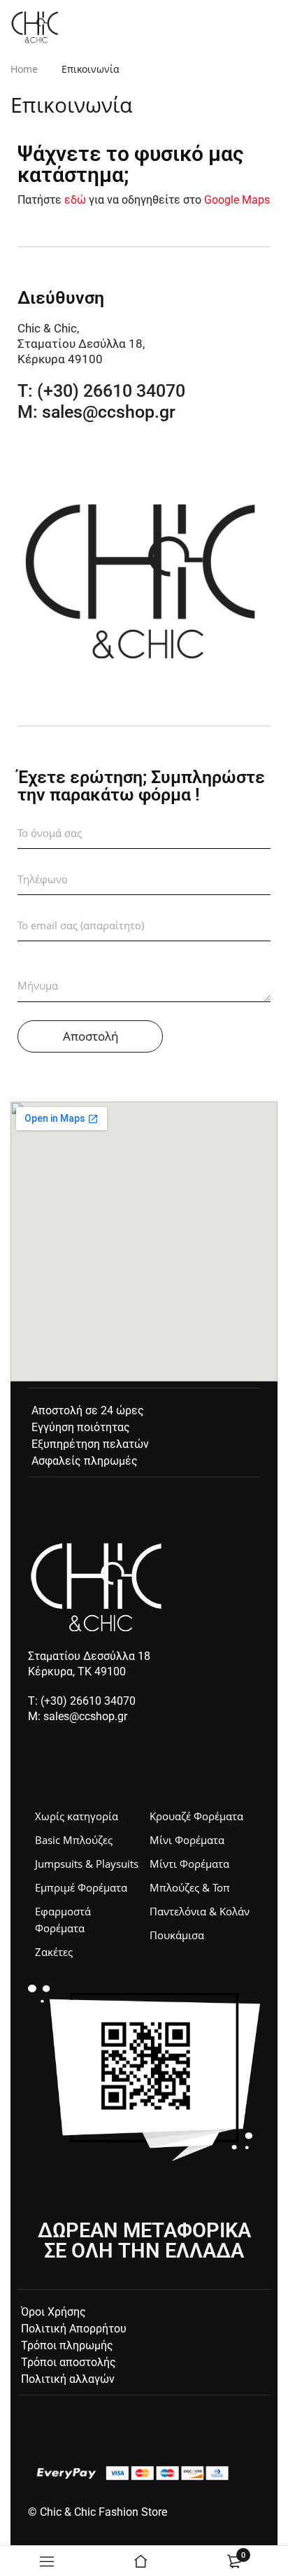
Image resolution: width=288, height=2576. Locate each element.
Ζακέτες (54, 1952)
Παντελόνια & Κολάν (200, 1911)
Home (24, 69)
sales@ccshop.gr (109, 412)
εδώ (75, 200)
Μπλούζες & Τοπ (190, 1887)
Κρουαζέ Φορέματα (196, 1816)
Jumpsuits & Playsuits (87, 1864)
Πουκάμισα (177, 1935)
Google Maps (237, 200)
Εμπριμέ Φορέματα (81, 1887)
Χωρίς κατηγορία (77, 1816)
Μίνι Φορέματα (187, 1840)
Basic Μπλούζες (74, 1840)
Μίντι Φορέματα (189, 1864)
